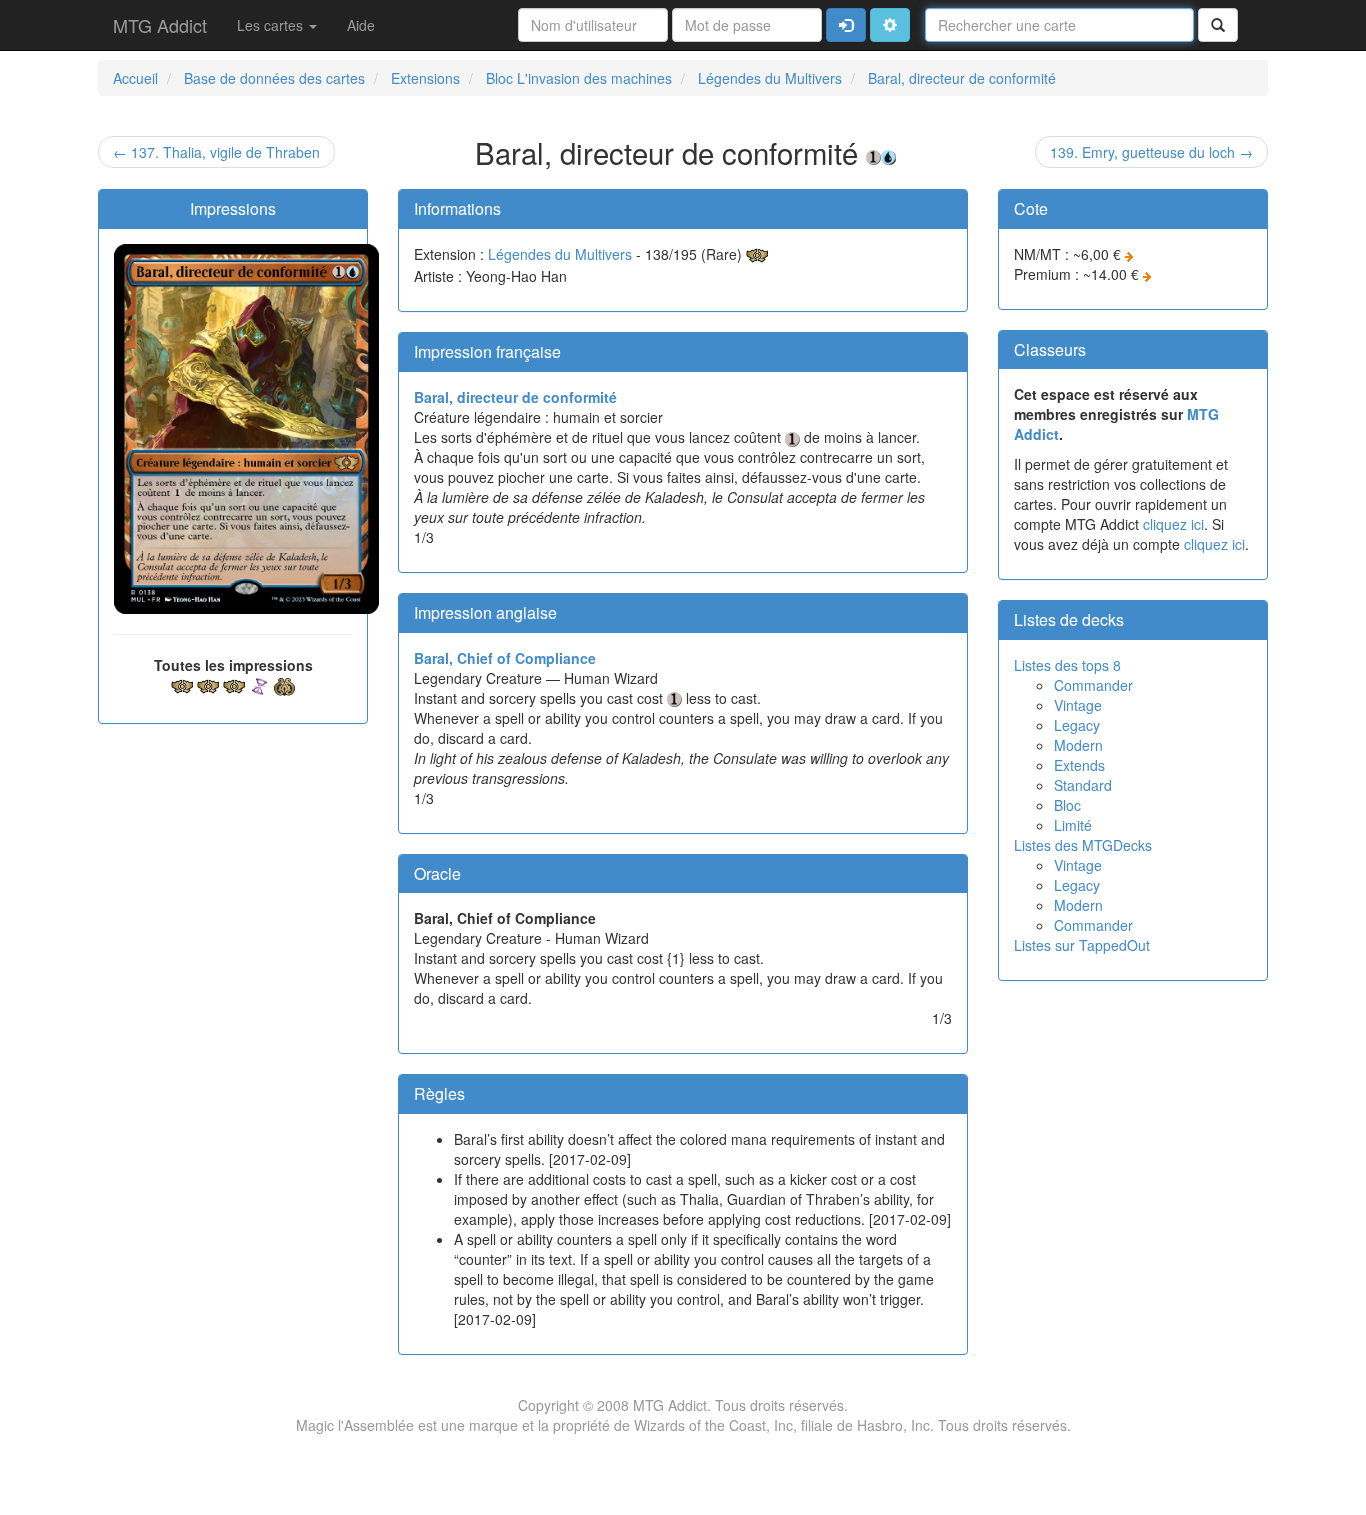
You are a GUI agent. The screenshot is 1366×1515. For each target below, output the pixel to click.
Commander (1093, 685)
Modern (1078, 745)
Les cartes (272, 25)
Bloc (1067, 805)
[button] (890, 25)
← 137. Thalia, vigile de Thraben (216, 152)
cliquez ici (1173, 524)
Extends (1079, 765)
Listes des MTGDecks (1083, 845)
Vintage (1078, 705)
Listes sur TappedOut (1082, 945)
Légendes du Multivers (560, 254)
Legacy (1077, 725)
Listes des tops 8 (1067, 665)
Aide (361, 25)
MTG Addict (160, 25)
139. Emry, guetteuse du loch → (1151, 152)
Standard (1083, 785)
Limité (1073, 825)
